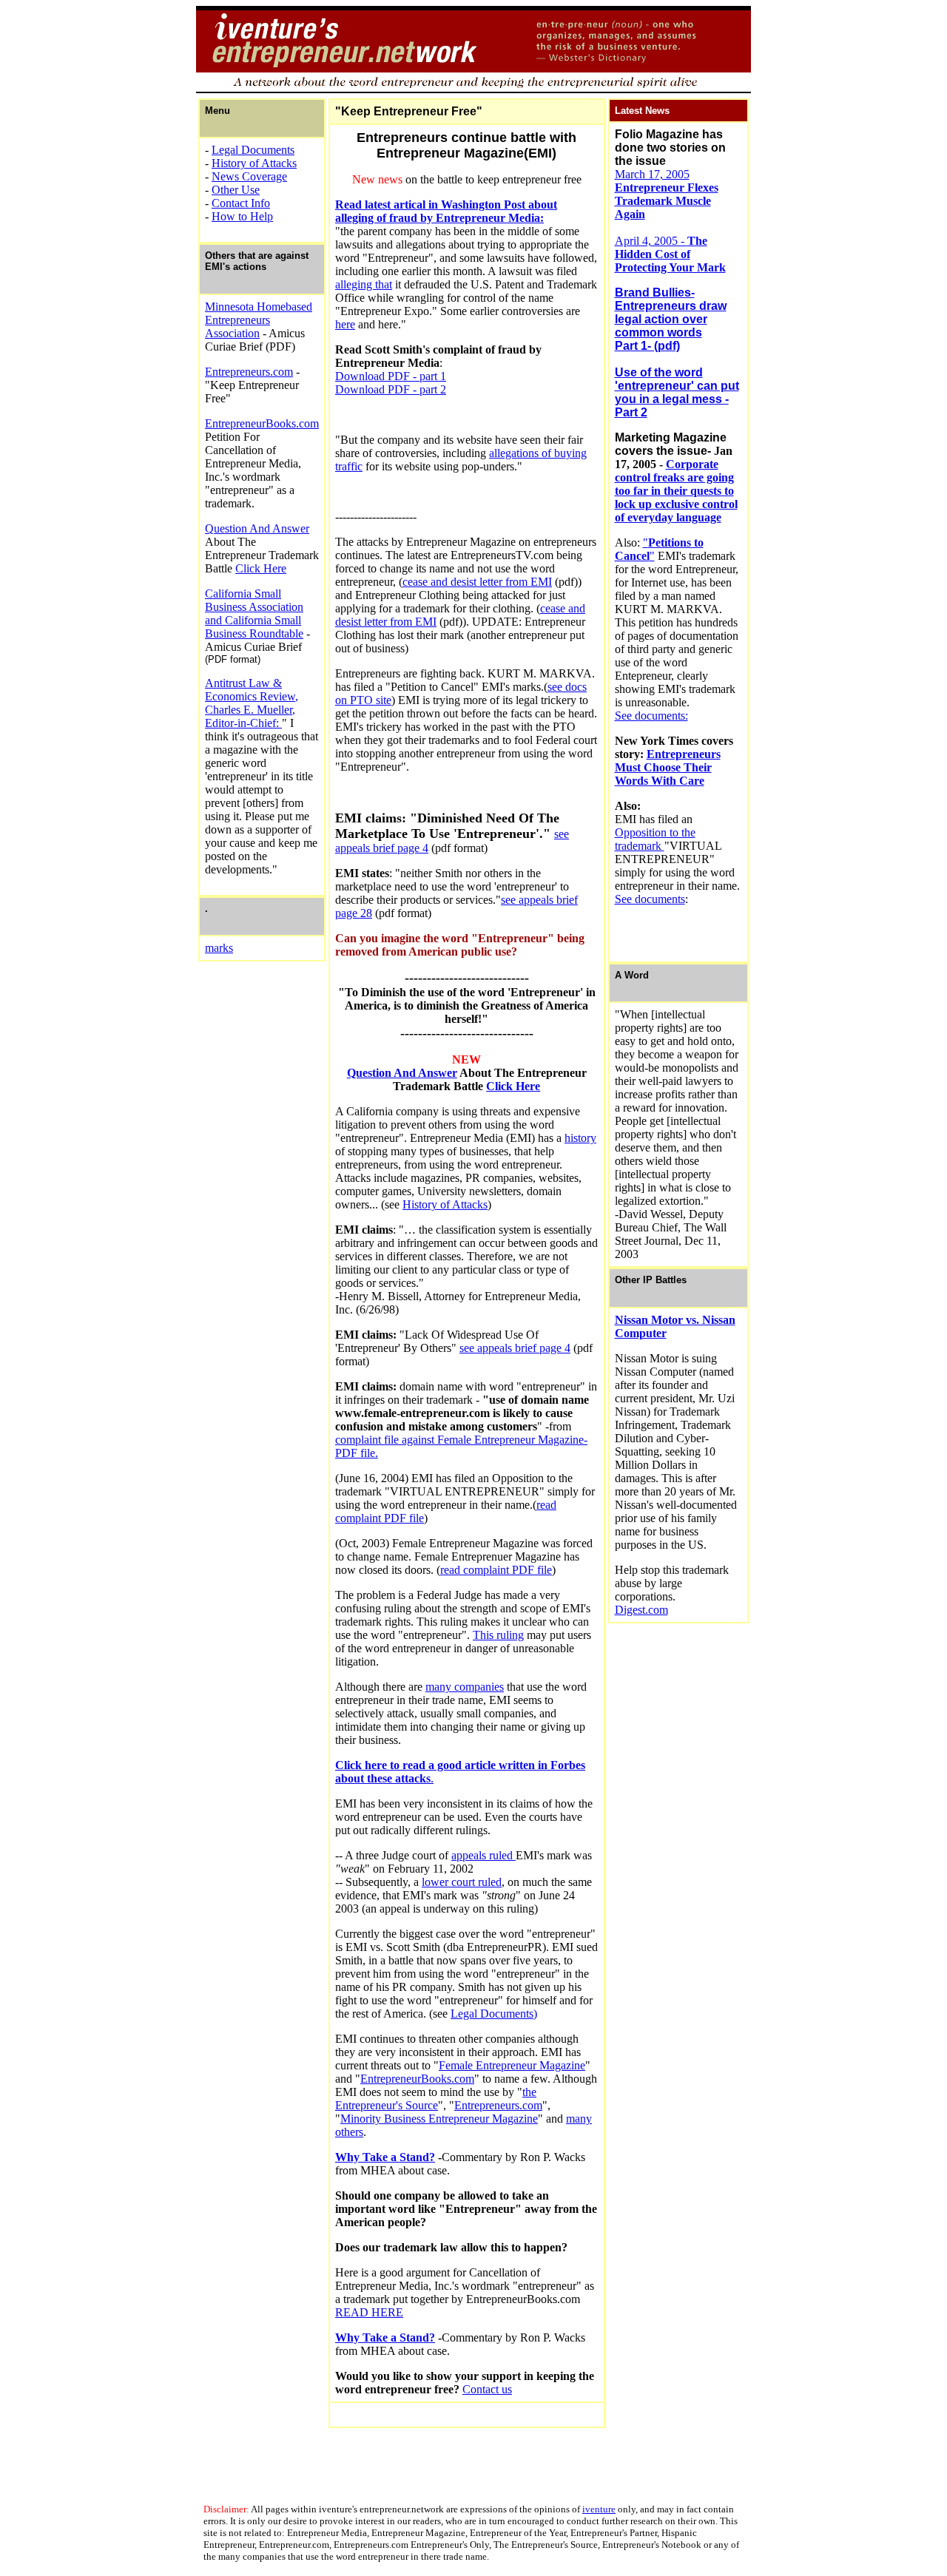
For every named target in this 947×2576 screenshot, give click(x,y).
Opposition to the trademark (655, 839)
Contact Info (241, 203)
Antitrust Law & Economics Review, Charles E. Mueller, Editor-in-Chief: (252, 703)
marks (219, 948)
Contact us (487, 2389)
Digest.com (641, 1610)
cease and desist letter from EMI (477, 582)
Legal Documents (253, 150)
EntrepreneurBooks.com (262, 423)
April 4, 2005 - (670, 254)
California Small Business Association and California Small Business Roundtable (254, 613)
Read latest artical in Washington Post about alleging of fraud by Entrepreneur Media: (446, 211)
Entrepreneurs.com (249, 372)
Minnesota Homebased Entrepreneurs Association (259, 320)
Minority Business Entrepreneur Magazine (439, 2119)
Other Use (236, 190)
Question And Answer (257, 528)
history (580, 1138)
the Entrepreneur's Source (436, 2099)
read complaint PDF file (496, 1570)
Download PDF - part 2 (391, 389)
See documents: (651, 716)
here (345, 324)
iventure (599, 2509)
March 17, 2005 (667, 194)
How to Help (242, 216)
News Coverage (249, 176)
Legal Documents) (494, 2014)
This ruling (498, 1635)
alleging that (364, 284)
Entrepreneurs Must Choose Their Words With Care (668, 767)
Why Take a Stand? (385, 2157)
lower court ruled (462, 1882)
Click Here (261, 568)
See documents (650, 899)
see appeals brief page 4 (515, 1348)
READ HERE (369, 2312)
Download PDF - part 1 (391, 376)
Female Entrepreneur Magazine (512, 2065)
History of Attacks (254, 163)
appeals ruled (483, 1855)
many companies (465, 1687)
